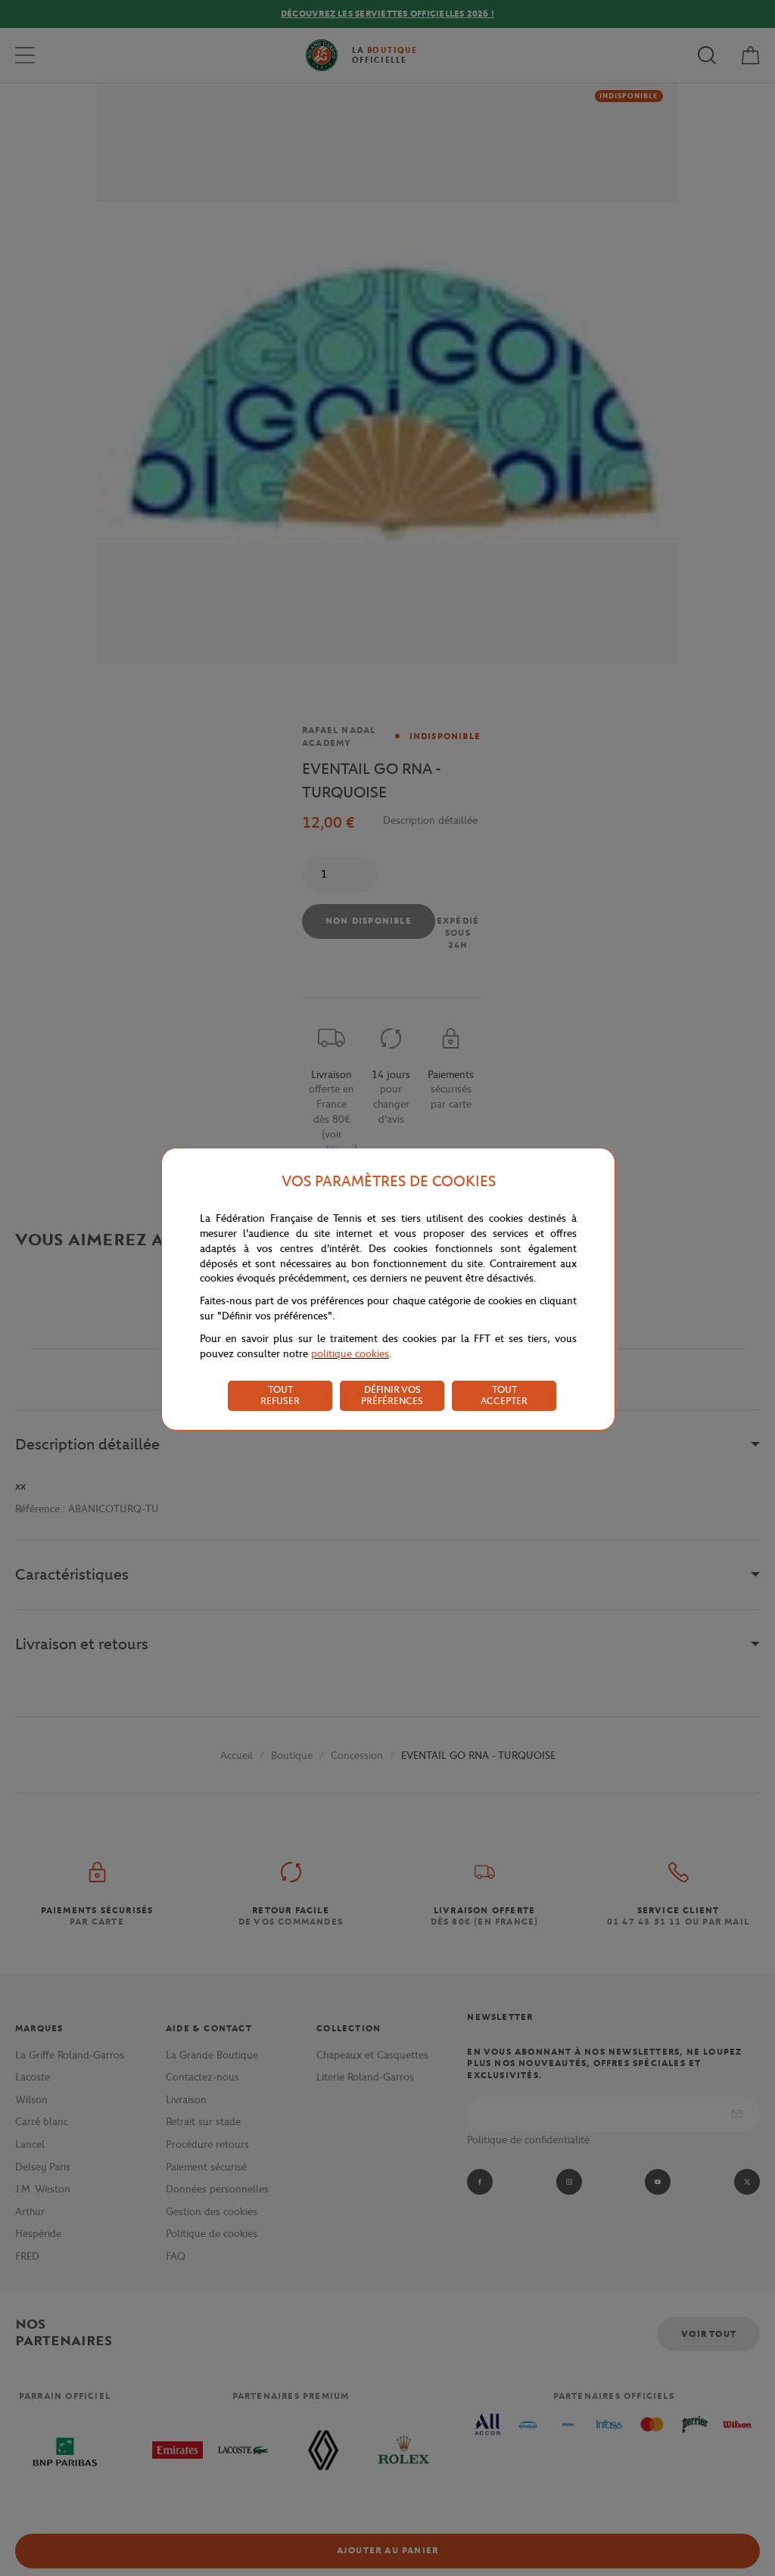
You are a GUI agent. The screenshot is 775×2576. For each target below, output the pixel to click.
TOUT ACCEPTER (504, 1395)
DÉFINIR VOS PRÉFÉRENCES (392, 1395)
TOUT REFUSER (280, 1395)
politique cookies (350, 1354)
